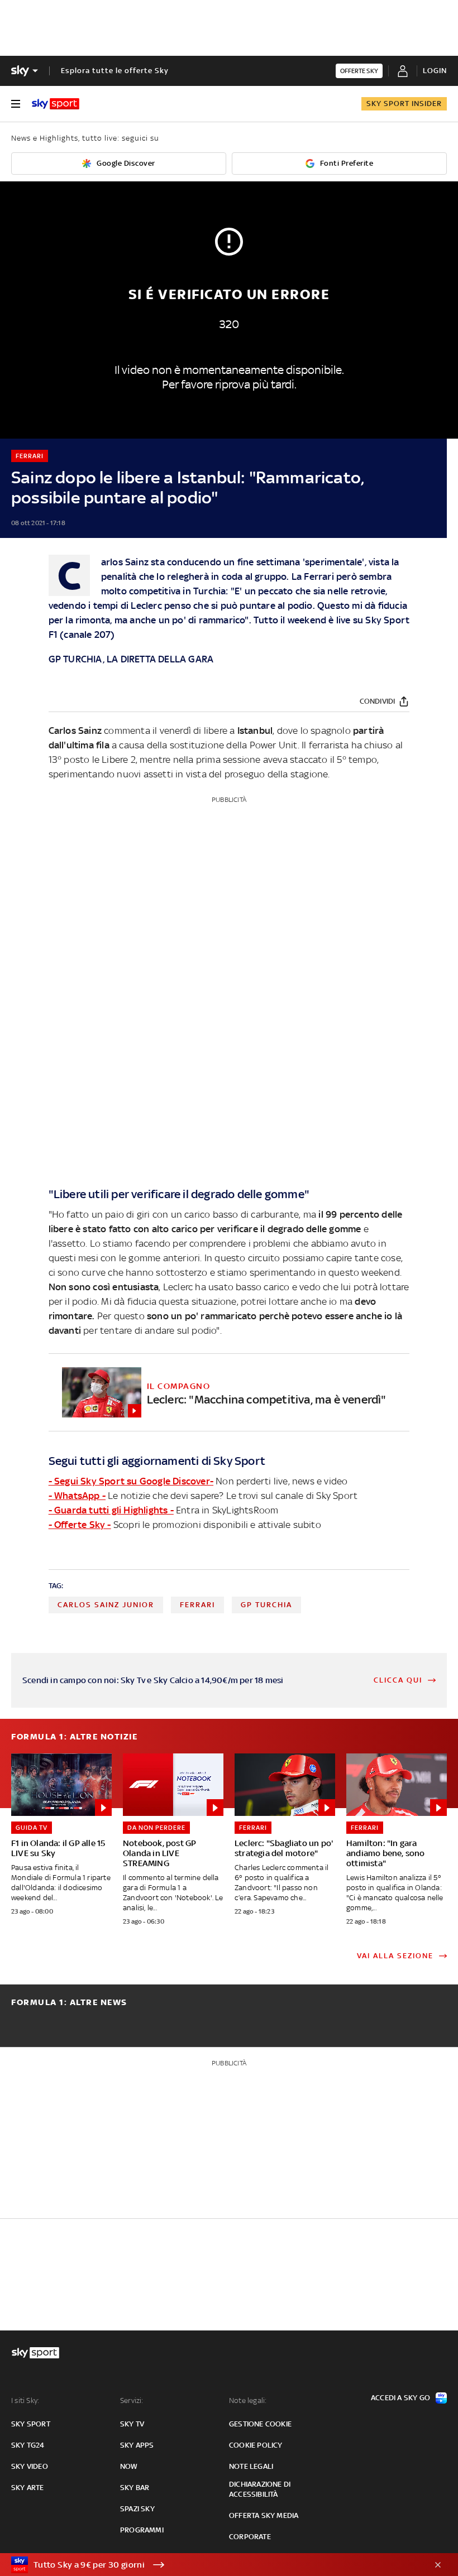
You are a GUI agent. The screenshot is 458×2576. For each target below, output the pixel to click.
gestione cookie (260, 2424)
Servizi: (132, 2400)
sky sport (31, 2424)
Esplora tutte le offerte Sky (115, 71)
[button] (212, 2565)
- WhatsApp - (77, 1496)
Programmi (142, 2530)
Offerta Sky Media (264, 2515)
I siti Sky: (25, 2400)
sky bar (135, 2488)
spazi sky (137, 2509)
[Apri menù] (16, 104)
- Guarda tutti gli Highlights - (111, 1510)
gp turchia (266, 1605)
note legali (251, 2466)
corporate (250, 2537)
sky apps (137, 2445)
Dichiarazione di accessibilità (260, 2489)
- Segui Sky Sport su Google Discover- (131, 1481)
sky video (30, 2466)
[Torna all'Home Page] (56, 104)
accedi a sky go (400, 2398)
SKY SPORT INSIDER (404, 104)
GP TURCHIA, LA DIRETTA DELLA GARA (131, 659)
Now (129, 2466)
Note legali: (248, 2400)
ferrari (197, 1605)
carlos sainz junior (106, 1605)
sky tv (132, 2424)
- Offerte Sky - (80, 1525)
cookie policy (256, 2445)
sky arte (28, 2488)
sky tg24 (28, 2445)
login (435, 71)
